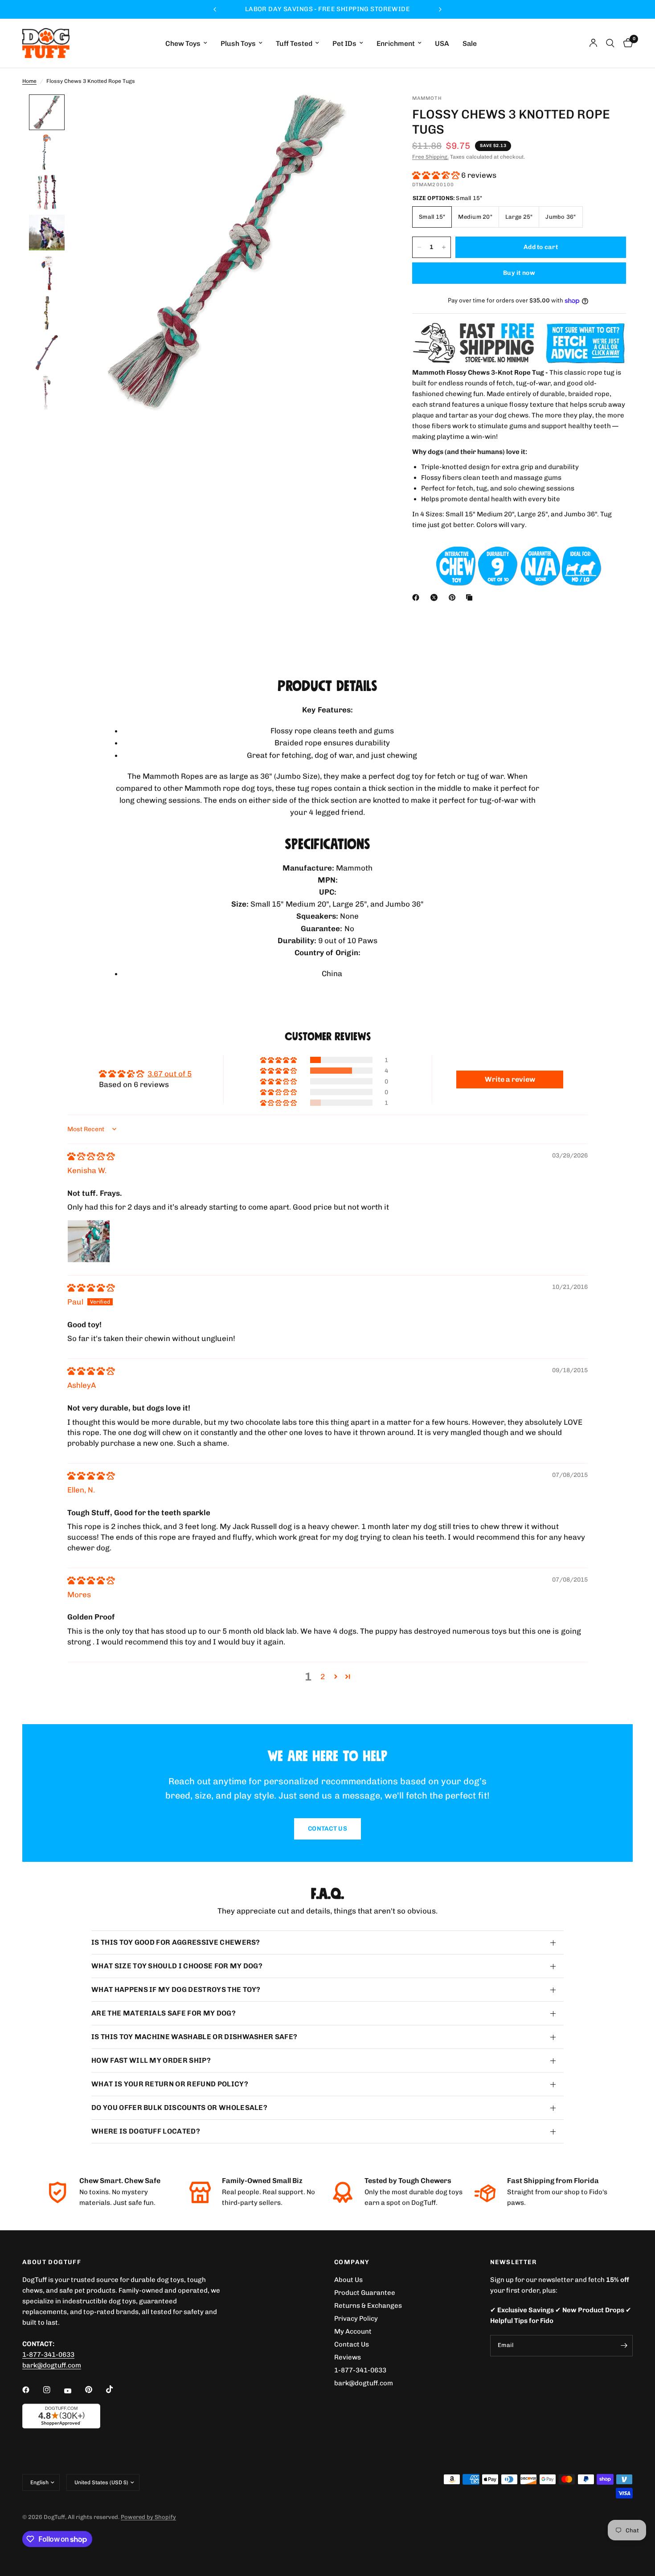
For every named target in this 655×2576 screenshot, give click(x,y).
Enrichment (396, 43)
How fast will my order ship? (151, 2060)
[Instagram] (53, 2390)
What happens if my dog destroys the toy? (176, 1989)
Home (29, 81)
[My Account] (593, 43)
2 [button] (323, 1676)
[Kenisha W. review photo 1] (89, 1241)
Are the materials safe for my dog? (164, 2013)
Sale (470, 43)
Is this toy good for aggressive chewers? (176, 1942)
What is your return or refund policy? (170, 2084)
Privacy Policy (356, 2318)
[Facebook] (418, 597)
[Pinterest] (454, 597)
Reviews (348, 2357)
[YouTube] (74, 2391)
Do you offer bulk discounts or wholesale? (179, 2108)
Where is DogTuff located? (146, 2131)
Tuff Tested (294, 43)
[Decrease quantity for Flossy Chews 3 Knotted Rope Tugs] (419, 247)
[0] (626, 43)
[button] (437, 175)
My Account (353, 2331)
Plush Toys (238, 43)
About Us (348, 2280)
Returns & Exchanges (368, 2306)
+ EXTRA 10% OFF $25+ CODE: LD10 (327, 9)
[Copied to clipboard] (471, 597)
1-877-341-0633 (48, 2355)
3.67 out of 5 (170, 1074)
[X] (436, 597)
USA (442, 43)
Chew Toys (183, 43)
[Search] (610, 43)
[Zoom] (367, 113)
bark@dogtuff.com (364, 2383)
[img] (91, 1156)
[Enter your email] (624, 2346)
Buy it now (519, 273)
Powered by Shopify (148, 2517)
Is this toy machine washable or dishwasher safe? (194, 2037)
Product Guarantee (365, 2293)
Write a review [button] (510, 1079)
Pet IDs (344, 43)
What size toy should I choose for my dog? (177, 1966)
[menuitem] (186, 43)
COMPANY (352, 2262)
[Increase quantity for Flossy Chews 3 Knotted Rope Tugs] (444, 247)
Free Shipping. (430, 157)
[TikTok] (116, 2389)
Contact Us (352, 2344)
